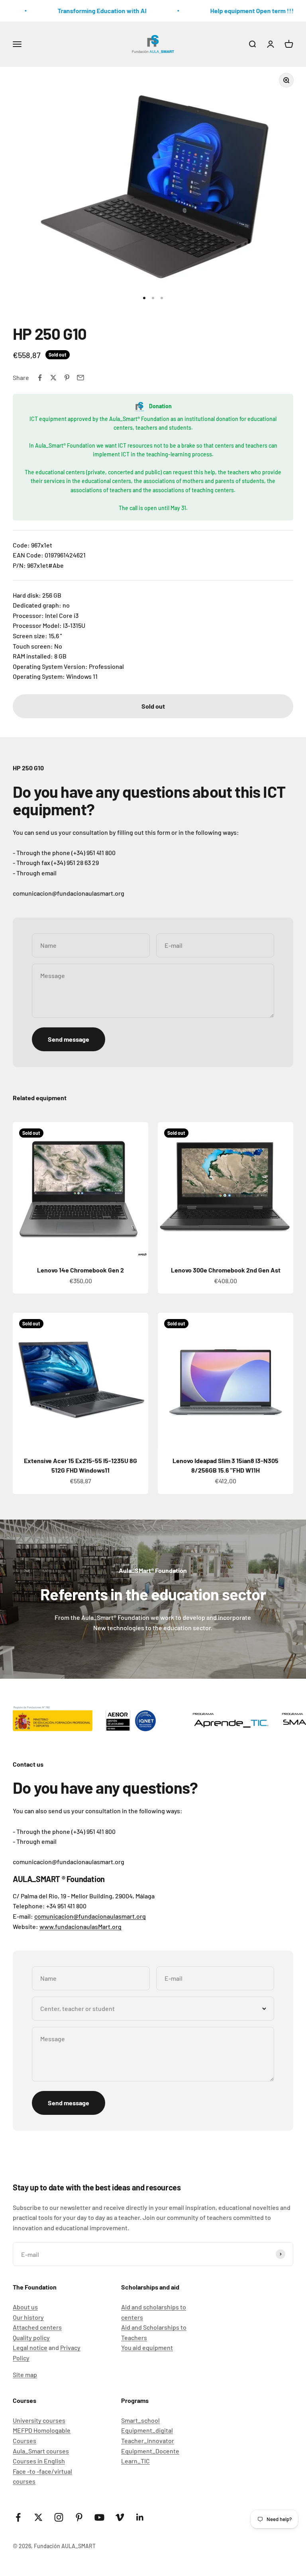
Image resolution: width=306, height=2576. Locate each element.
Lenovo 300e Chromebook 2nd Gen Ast (226, 1270)
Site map (25, 2374)
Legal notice (30, 2347)
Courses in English (39, 2461)
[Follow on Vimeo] (120, 2517)
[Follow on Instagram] (59, 2517)
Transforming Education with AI (93, 11)
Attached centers (37, 2327)
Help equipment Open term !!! (243, 11)
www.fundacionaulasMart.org (80, 1926)
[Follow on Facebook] (18, 2517)
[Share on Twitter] (53, 378)
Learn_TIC (135, 2461)
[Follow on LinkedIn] (140, 2517)
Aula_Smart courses (41, 2451)
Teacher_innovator (148, 2441)
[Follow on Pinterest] (79, 2517)
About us (25, 2307)
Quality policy (31, 2337)
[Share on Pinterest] (67, 378)
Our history (28, 2317)
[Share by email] (80, 378)
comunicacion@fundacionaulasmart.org (90, 1916)
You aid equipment (147, 2347)
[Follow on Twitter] (38, 2517)
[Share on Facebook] (40, 378)
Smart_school (140, 2420)
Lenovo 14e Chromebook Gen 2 (80, 1270)
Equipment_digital (147, 2430)
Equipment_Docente (150, 2451)
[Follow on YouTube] (99, 2517)
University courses (39, 2420)
